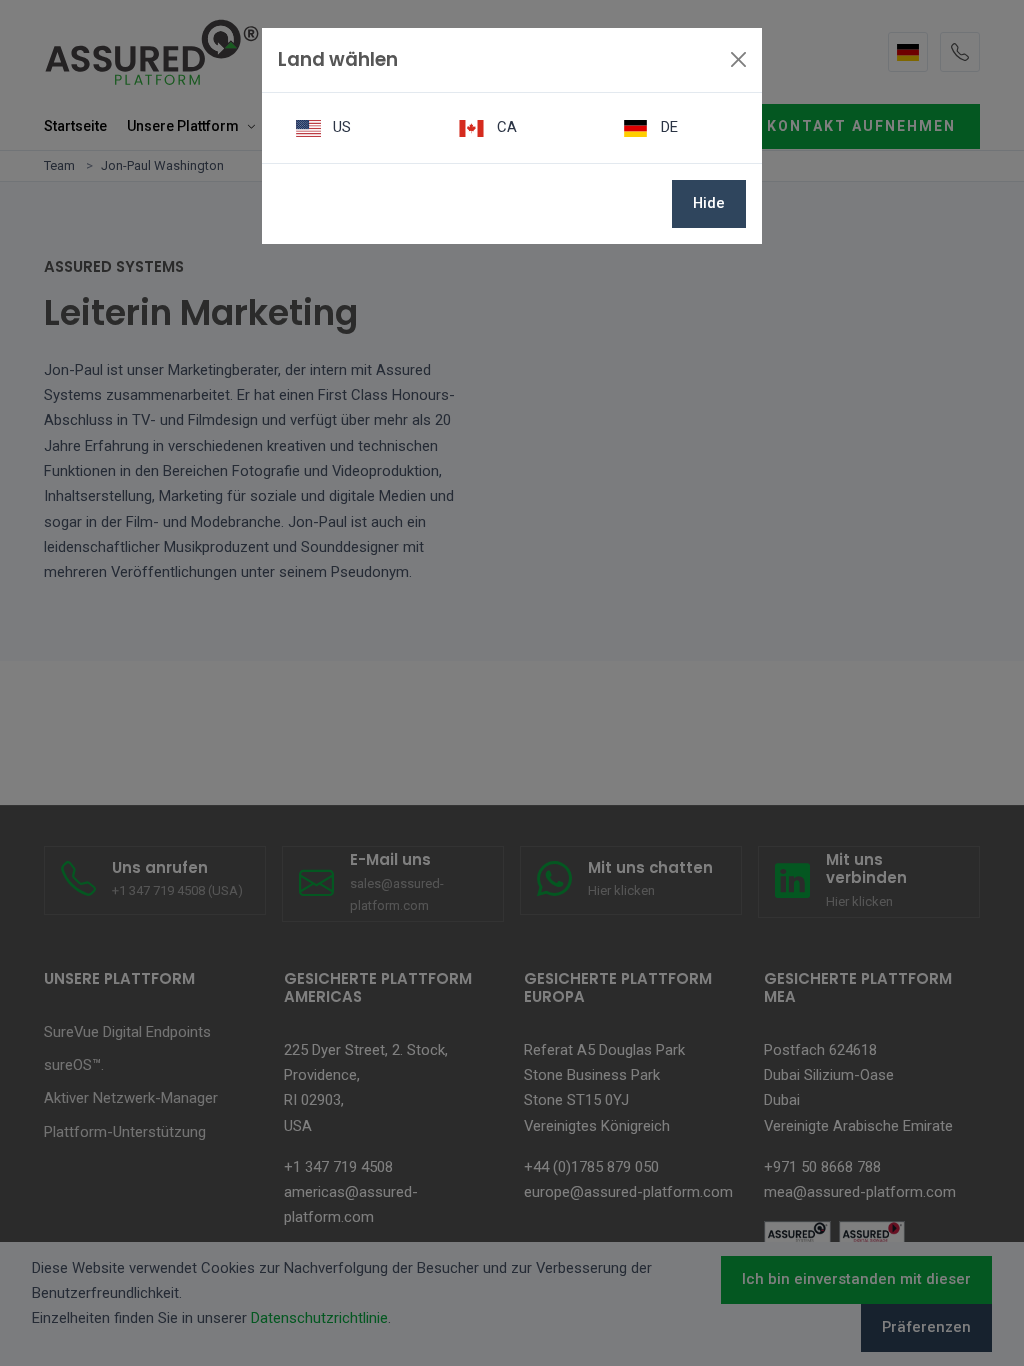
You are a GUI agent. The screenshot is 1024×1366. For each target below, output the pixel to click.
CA (505, 127)
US (340, 127)
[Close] (738, 59)
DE (667, 127)
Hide (709, 203)
